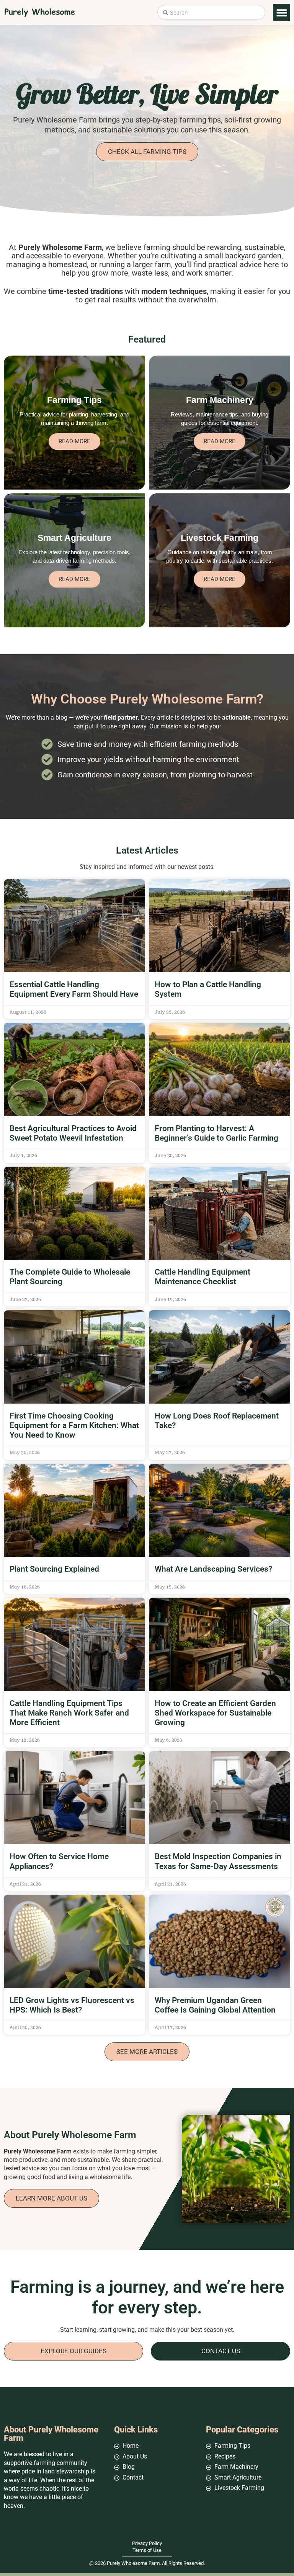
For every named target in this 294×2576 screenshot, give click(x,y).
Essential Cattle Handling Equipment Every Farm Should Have (74, 989)
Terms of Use (147, 2550)
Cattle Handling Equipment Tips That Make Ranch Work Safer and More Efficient (69, 1713)
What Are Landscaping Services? (213, 1569)
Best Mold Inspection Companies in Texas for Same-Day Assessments (218, 1861)
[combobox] (211, 12)
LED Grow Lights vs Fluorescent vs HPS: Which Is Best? (72, 2005)
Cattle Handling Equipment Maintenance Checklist (203, 1277)
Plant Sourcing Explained (54, 1569)
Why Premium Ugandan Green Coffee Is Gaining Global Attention (215, 2005)
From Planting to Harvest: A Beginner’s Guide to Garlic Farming (217, 1133)
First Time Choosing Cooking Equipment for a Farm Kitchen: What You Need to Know (74, 1425)
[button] (282, 12)
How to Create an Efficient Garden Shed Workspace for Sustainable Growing (215, 1713)
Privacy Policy (147, 2543)
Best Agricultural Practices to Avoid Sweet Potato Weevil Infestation (73, 1133)
